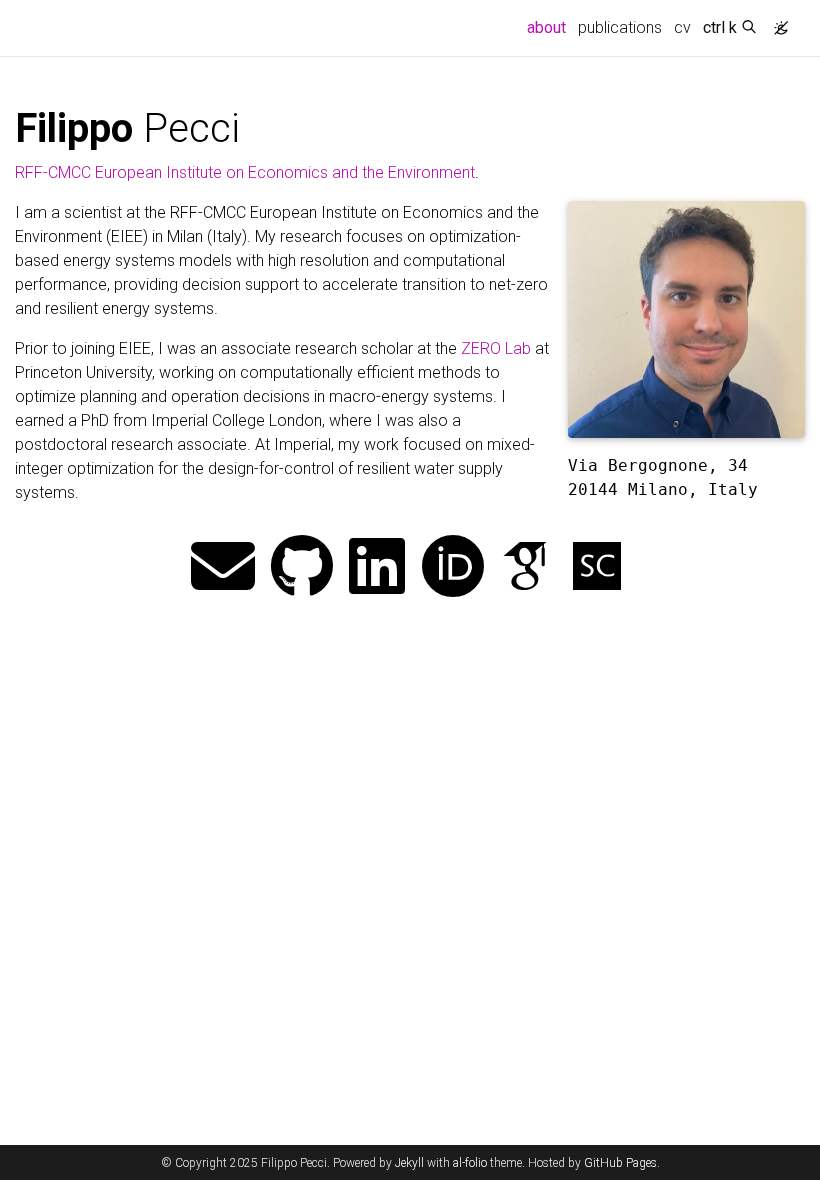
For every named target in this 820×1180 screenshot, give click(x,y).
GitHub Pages (620, 1163)
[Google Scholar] (525, 568)
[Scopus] (597, 568)
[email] (223, 568)
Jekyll (409, 1163)
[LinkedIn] (377, 568)
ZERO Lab (496, 348)
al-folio (470, 1163)
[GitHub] (302, 568)
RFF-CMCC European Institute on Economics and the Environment (245, 172)
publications (620, 27)
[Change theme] (776, 22)
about (549, 27)
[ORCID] (453, 568)
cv (682, 27)
